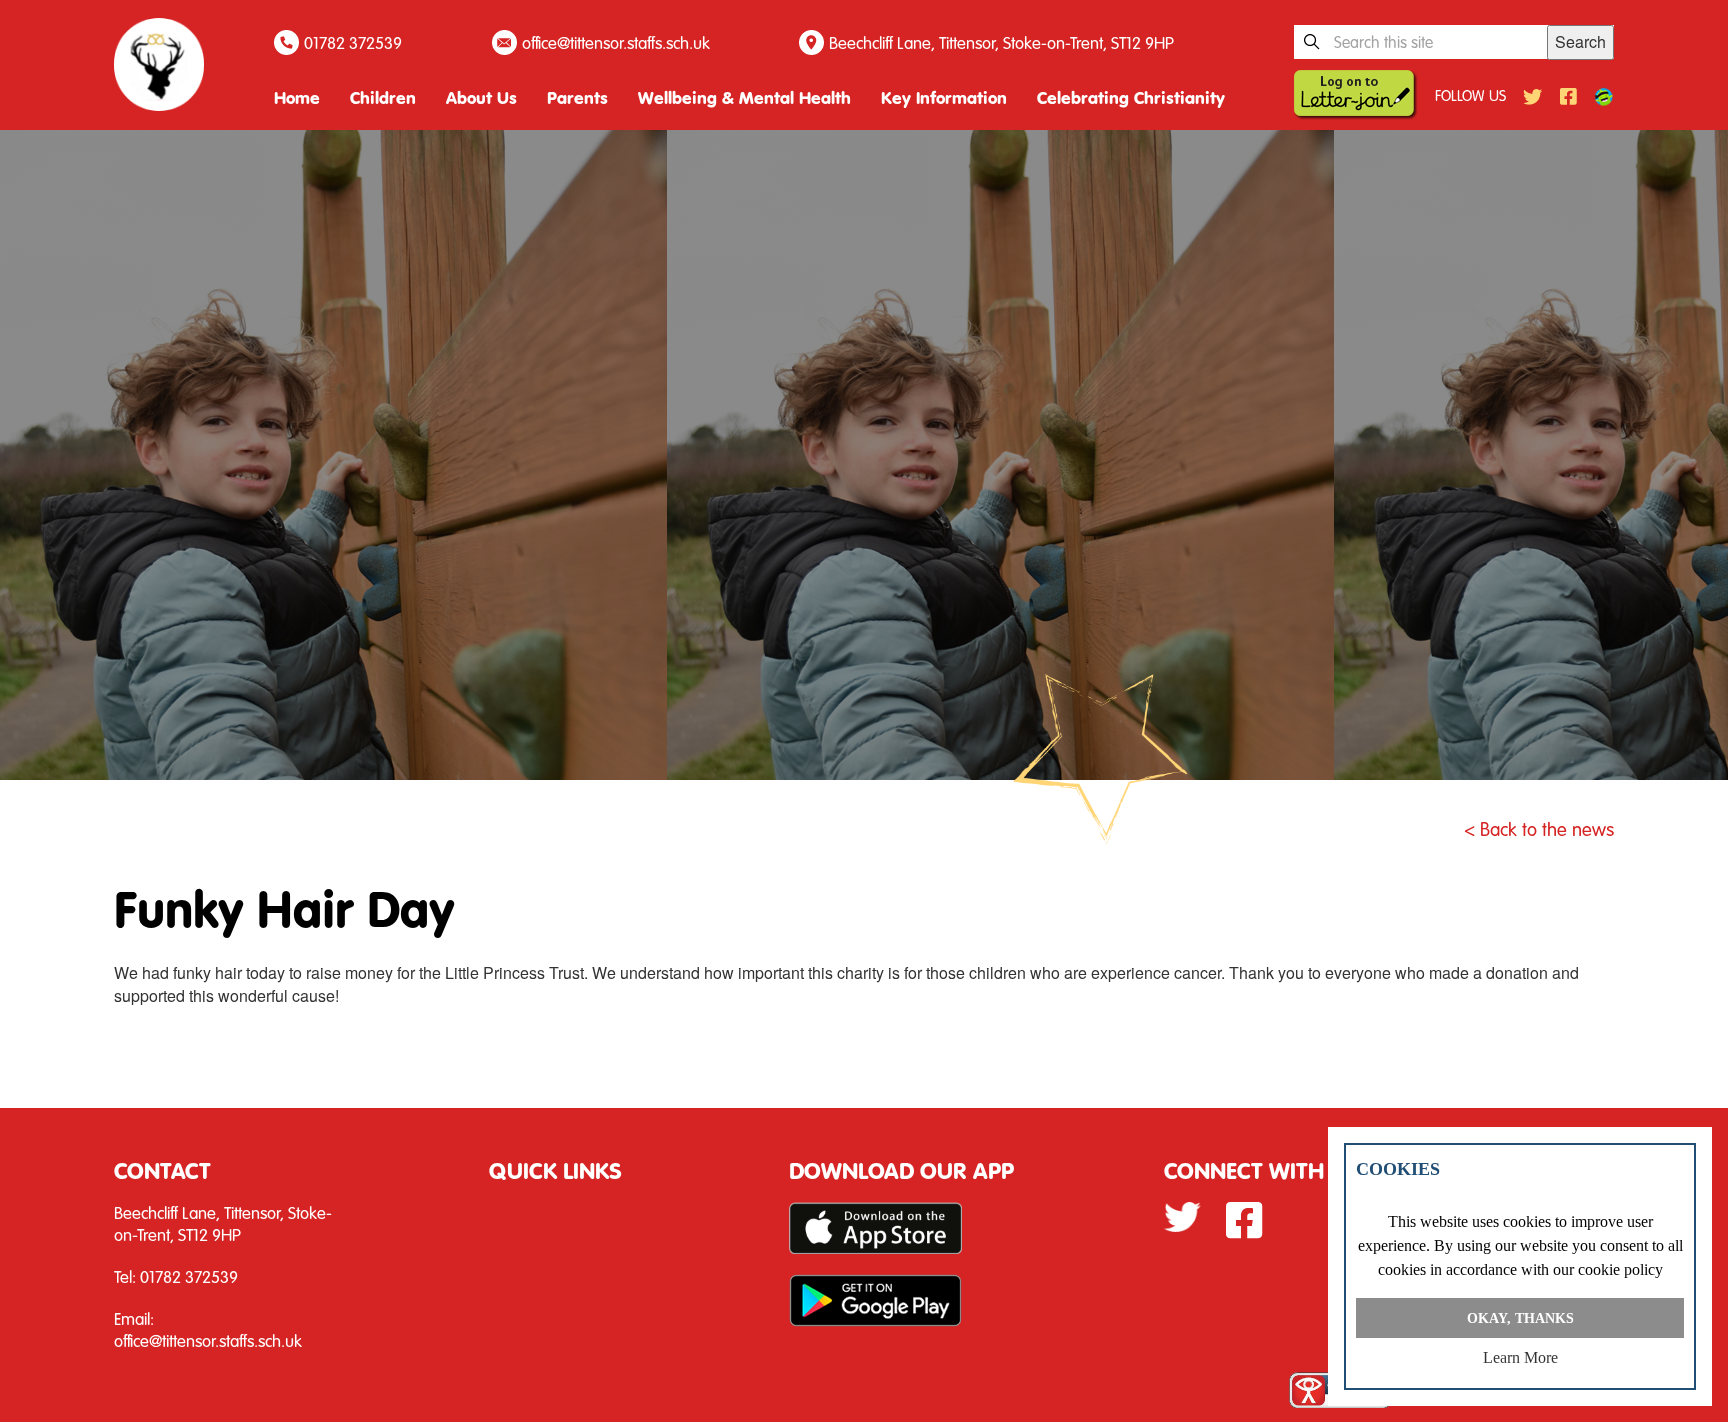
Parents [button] (577, 97)
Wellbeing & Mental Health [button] (744, 97)
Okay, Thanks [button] (1520, 1318)
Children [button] (383, 97)
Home (297, 97)
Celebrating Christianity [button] (1131, 97)
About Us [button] (481, 97)
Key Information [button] (944, 97)
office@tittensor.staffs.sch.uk (616, 42)
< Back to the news (1539, 828)
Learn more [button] (1520, 1357)
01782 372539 (353, 42)
